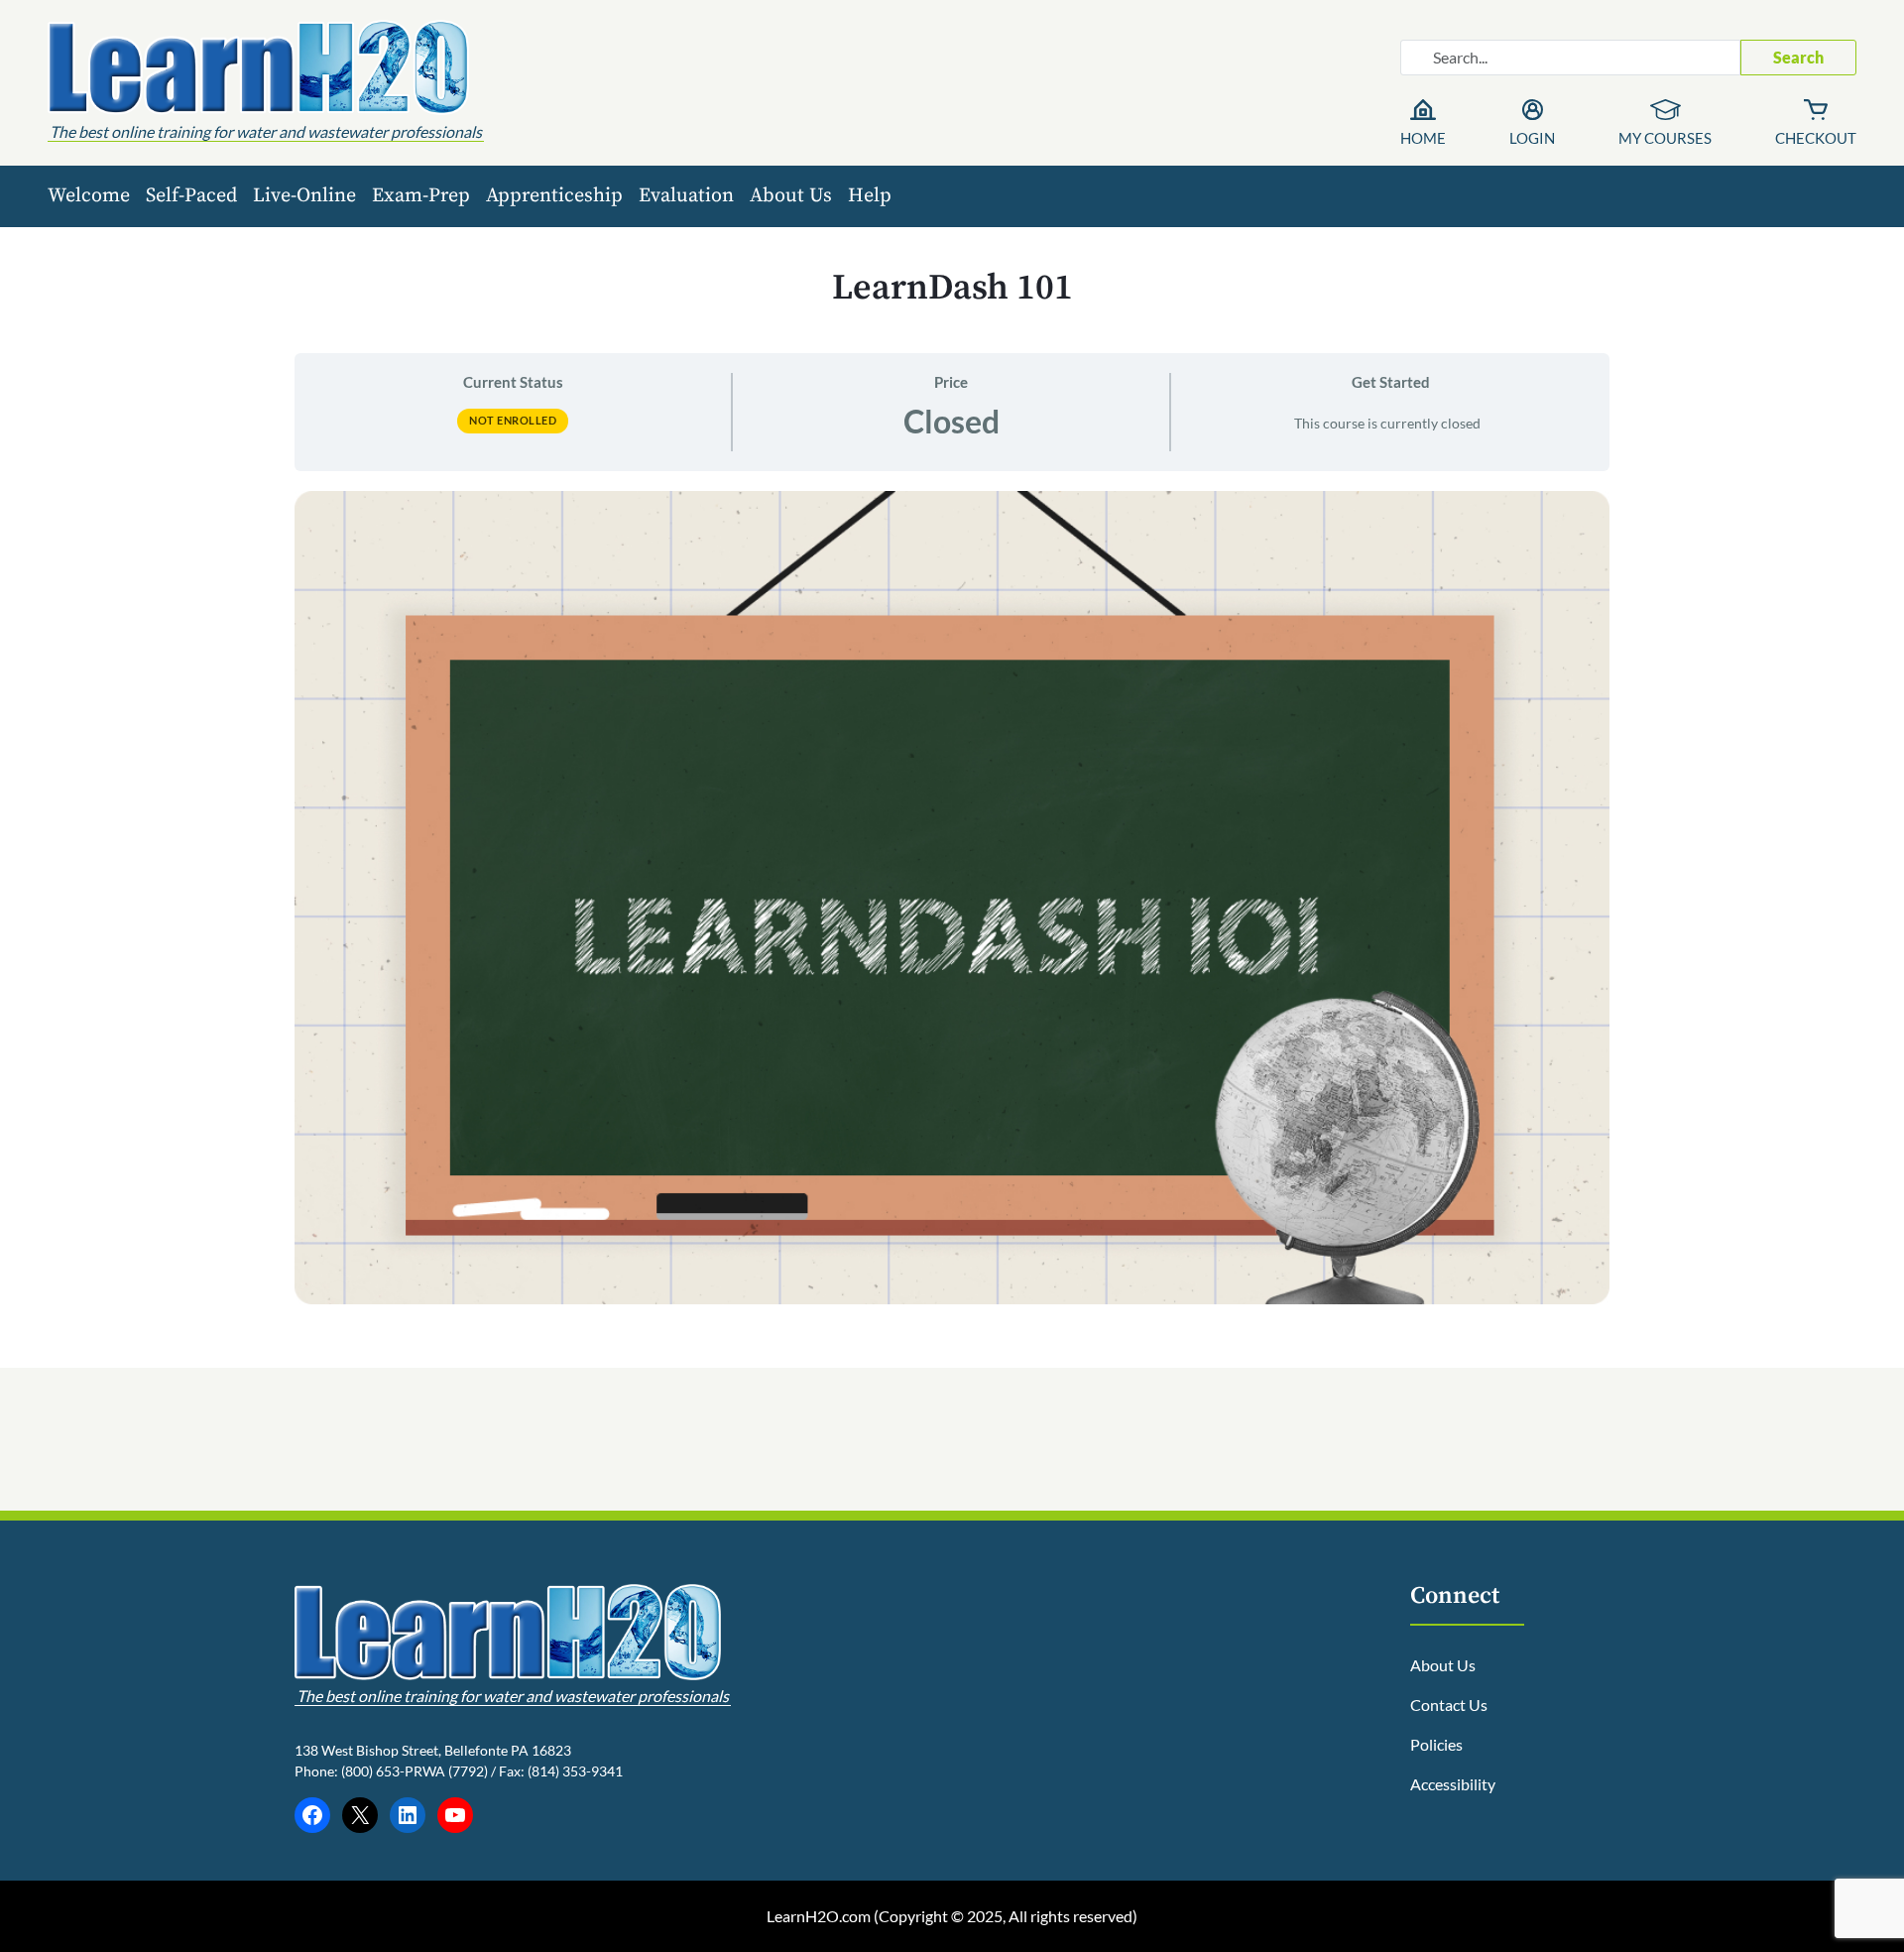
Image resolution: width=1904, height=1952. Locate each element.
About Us (791, 196)
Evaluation (686, 196)
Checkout (1816, 138)
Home (1423, 138)
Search (1798, 57)
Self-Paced (191, 196)
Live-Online (304, 196)
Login (1532, 138)
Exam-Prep (421, 196)
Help (870, 196)
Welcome (89, 196)
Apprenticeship (554, 196)
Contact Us (1449, 1705)
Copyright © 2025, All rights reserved (1006, 1916)
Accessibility (1453, 1784)
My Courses (1665, 138)
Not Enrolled (513, 420)
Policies (1436, 1744)
